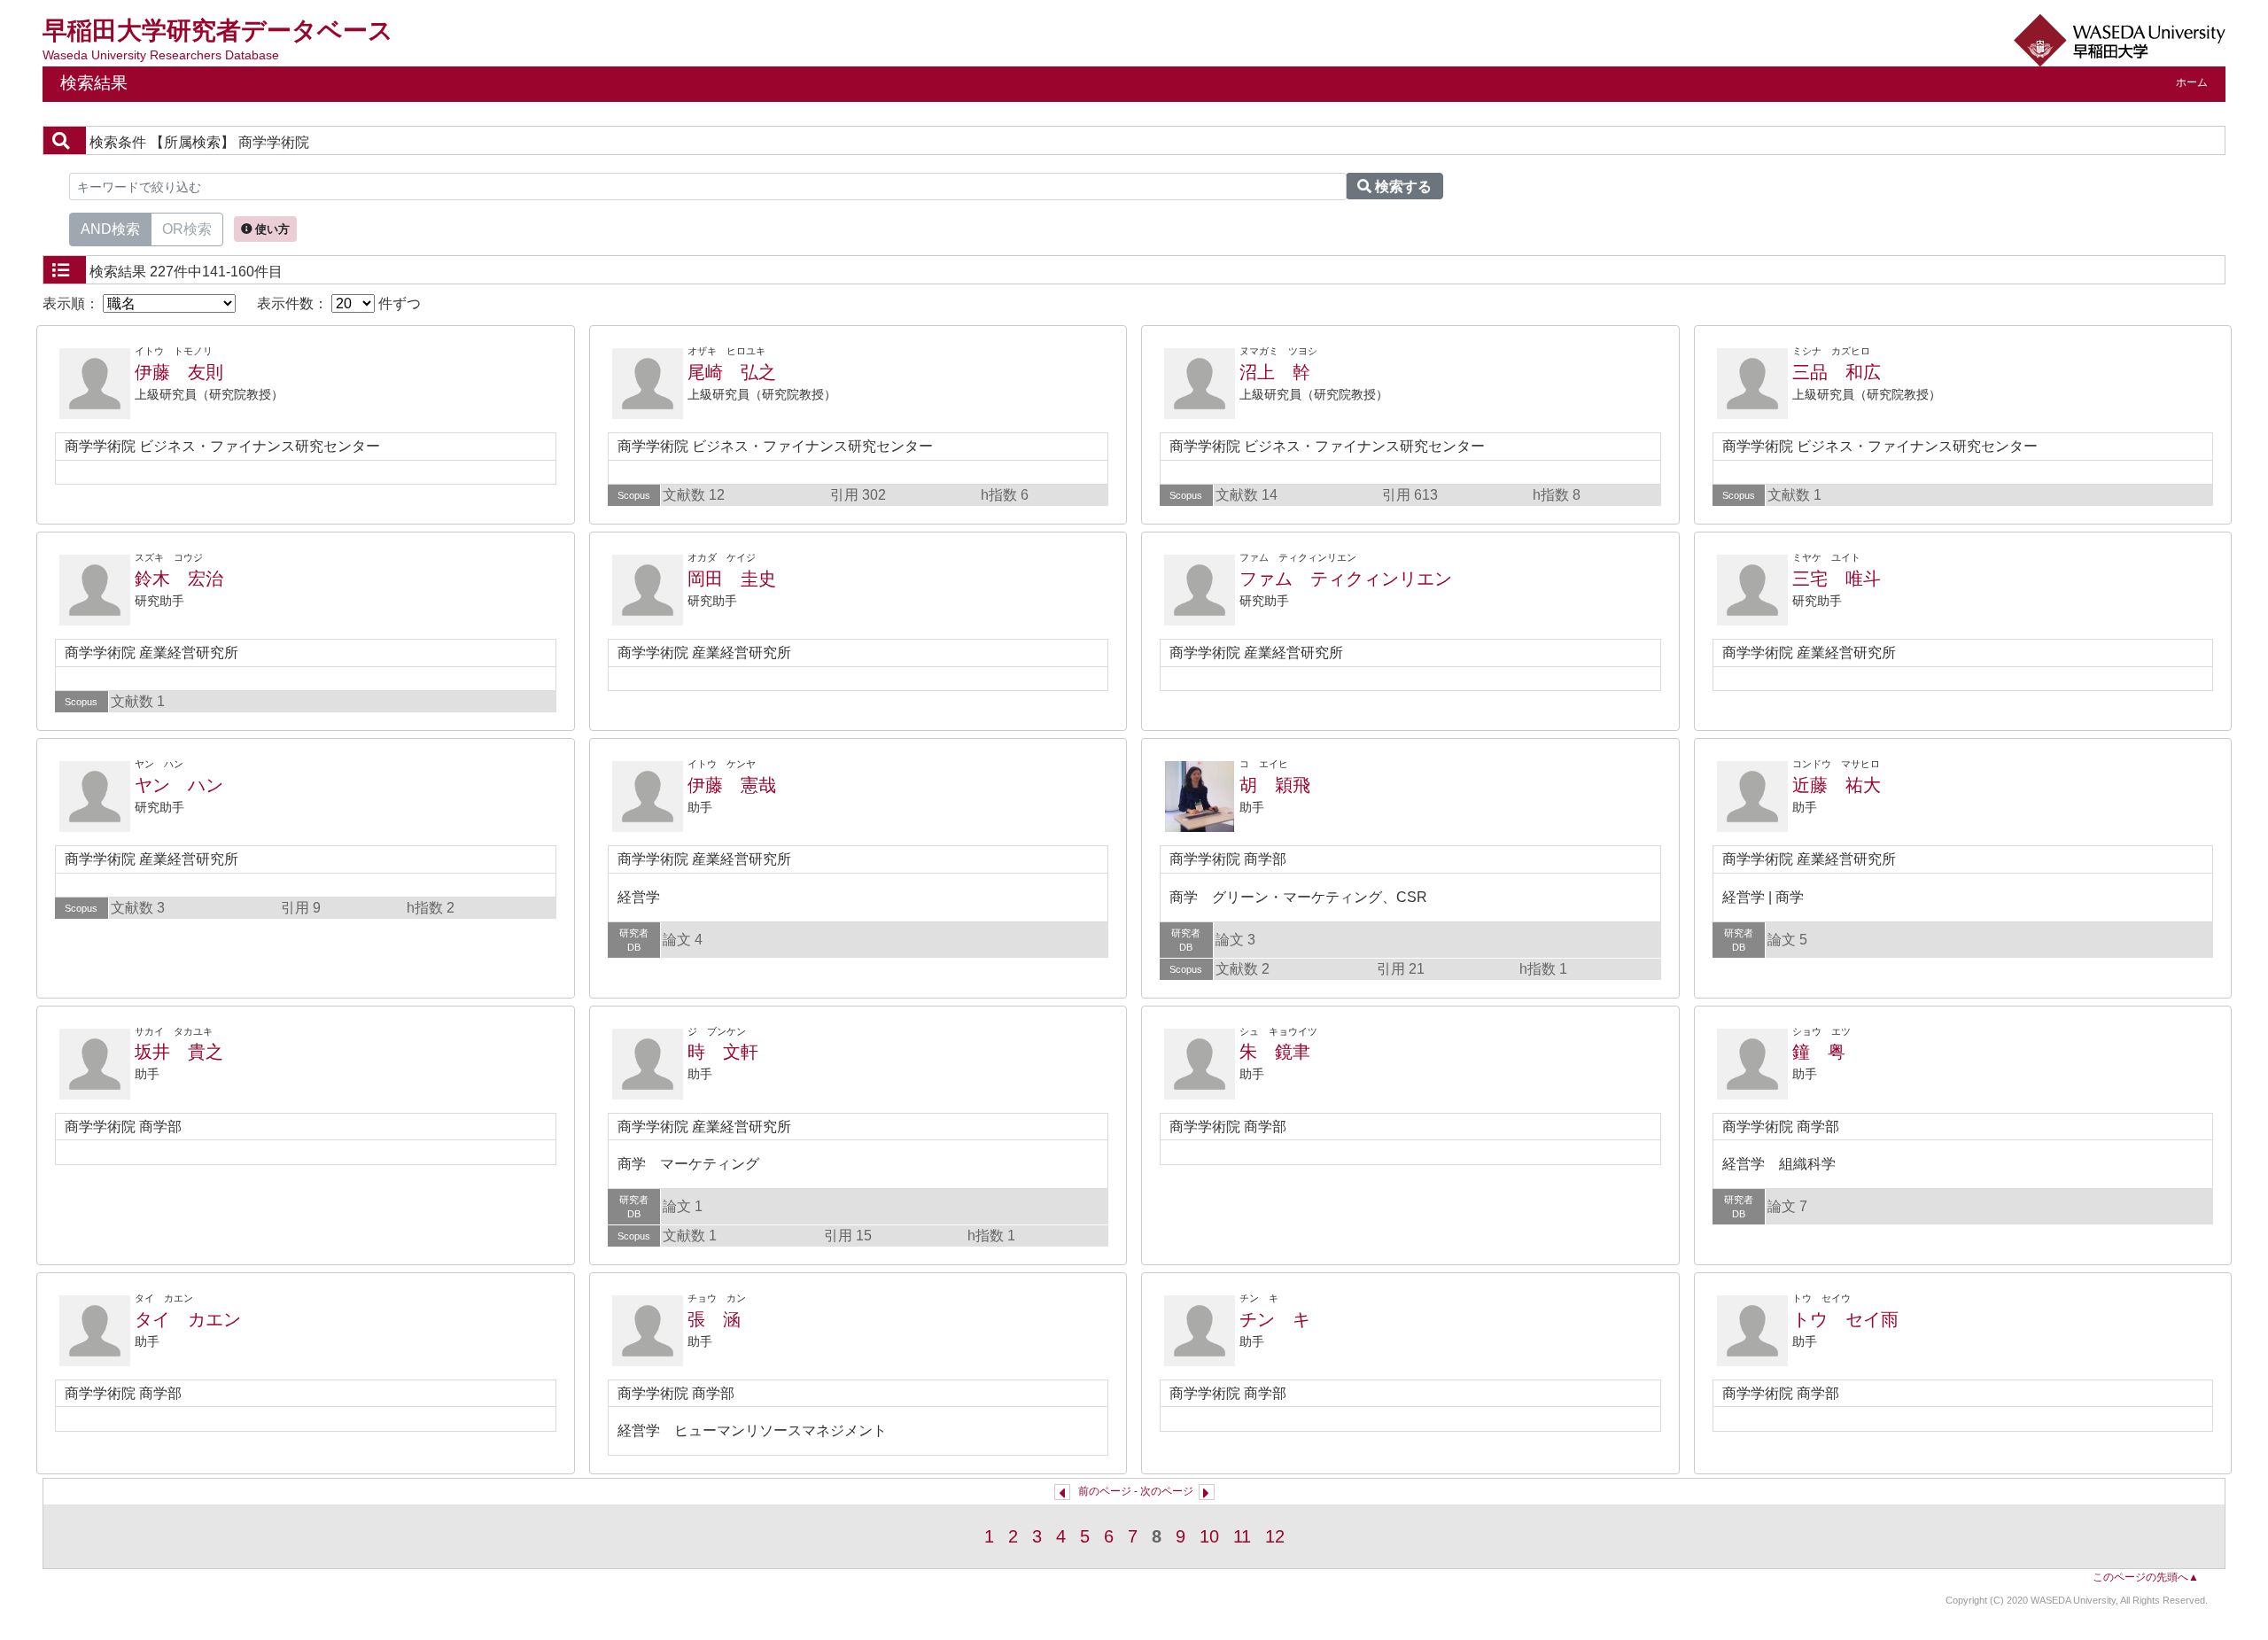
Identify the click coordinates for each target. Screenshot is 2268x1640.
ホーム (2192, 82)
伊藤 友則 (179, 372)
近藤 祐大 (1837, 785)
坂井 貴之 (179, 1052)
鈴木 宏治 (179, 579)
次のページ (1167, 1491)
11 (1242, 1536)
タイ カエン (188, 1319)
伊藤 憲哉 (732, 785)
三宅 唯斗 (1837, 579)
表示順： (73, 303)
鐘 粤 (1819, 1052)
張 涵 (714, 1319)
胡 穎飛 (1275, 785)
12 (1275, 1536)
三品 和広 (1837, 372)
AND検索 (110, 229)
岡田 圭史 (732, 579)
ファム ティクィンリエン (1346, 579)
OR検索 (187, 229)
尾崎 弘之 (732, 372)
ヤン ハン (179, 785)
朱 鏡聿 (1275, 1052)
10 (1209, 1536)
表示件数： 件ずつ (339, 303)
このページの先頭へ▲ (2146, 1577)
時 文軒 (723, 1052)
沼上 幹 (1275, 372)
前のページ (1105, 1491)
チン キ (1275, 1319)
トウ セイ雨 (1845, 1319)
